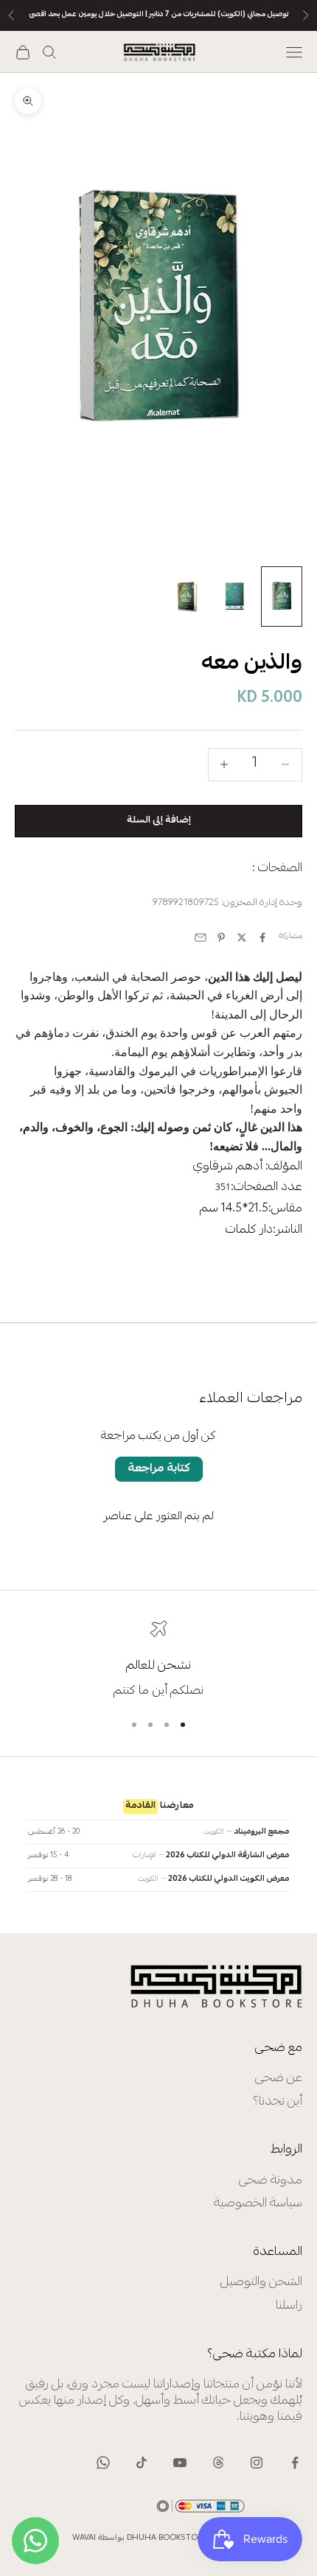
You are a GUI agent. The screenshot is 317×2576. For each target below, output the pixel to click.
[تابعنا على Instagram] (257, 2463)
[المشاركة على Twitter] (242, 937)
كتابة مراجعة (159, 1469)
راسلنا (289, 2306)
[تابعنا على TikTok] (142, 2463)
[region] (158, 1660)
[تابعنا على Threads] (218, 2463)
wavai (84, 2538)
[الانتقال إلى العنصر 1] (282, 597)
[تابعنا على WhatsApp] (103, 2463)
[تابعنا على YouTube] (180, 2463)
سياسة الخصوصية (258, 2204)
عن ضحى (279, 2079)
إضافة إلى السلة (159, 820)
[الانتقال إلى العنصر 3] (187, 597)
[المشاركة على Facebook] (262, 937)
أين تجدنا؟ (278, 2102)
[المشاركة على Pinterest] (221, 937)
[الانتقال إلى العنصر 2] (234, 597)
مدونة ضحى (271, 2181)
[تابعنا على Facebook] (295, 2463)
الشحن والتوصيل (261, 2283)
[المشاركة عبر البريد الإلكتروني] (201, 937)
